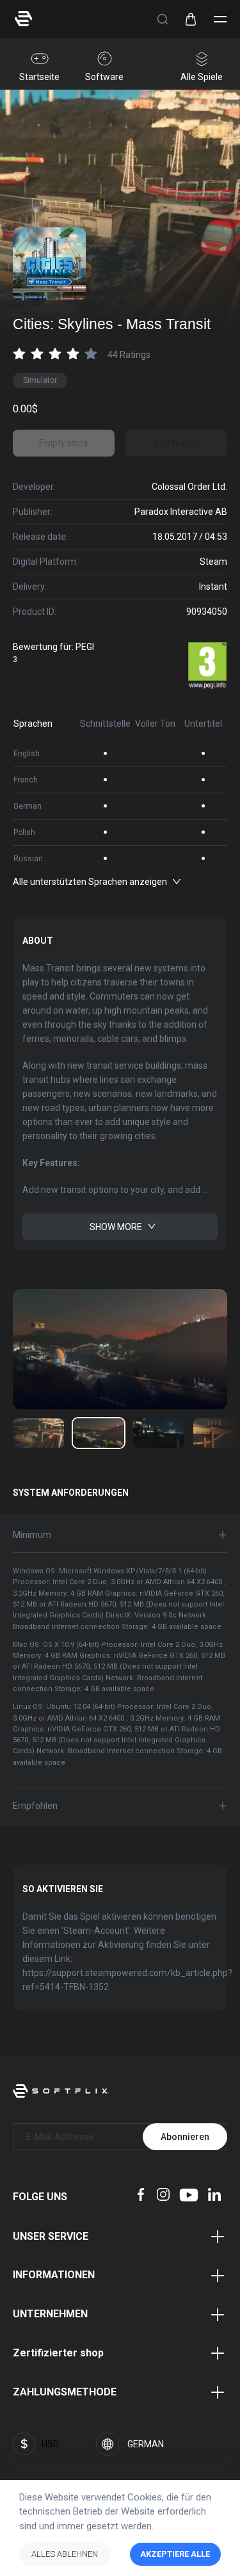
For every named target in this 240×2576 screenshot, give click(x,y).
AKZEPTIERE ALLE (175, 2554)
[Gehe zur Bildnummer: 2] (159, 1433)
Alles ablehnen (65, 2554)
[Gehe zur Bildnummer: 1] (99, 1433)
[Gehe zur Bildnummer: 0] (38, 1433)
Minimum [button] (32, 1535)
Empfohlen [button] (35, 1806)
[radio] (19, 353)
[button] (163, 19)
